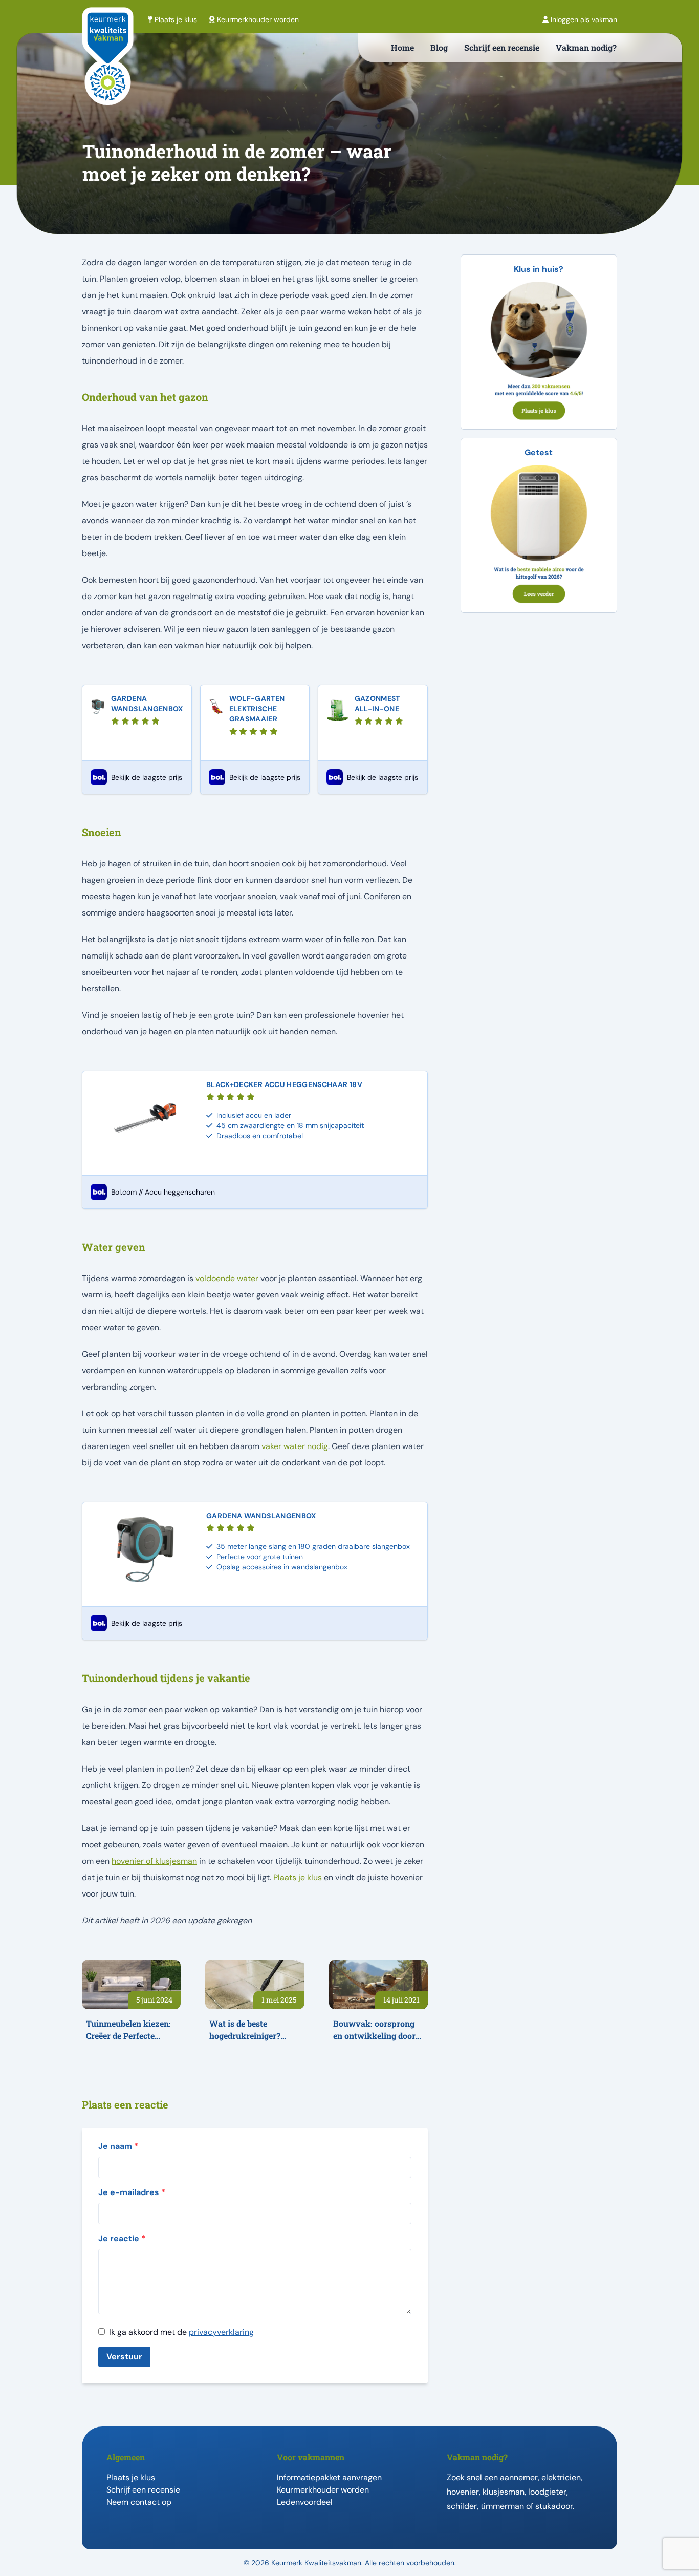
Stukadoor (554, 2506)
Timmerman (502, 2506)
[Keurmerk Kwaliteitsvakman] (108, 73)
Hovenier (463, 2492)
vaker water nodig (295, 1446)
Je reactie (122, 2238)
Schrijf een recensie (502, 47)
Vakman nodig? (586, 47)
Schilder (462, 2506)
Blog (439, 47)
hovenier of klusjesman (154, 1861)
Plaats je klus (298, 1877)
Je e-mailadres (132, 2192)
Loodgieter (547, 2492)
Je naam (118, 2146)
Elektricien (561, 2477)
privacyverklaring (221, 2332)
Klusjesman (504, 2492)
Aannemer (519, 2477)
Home (402, 47)
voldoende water (227, 1278)
